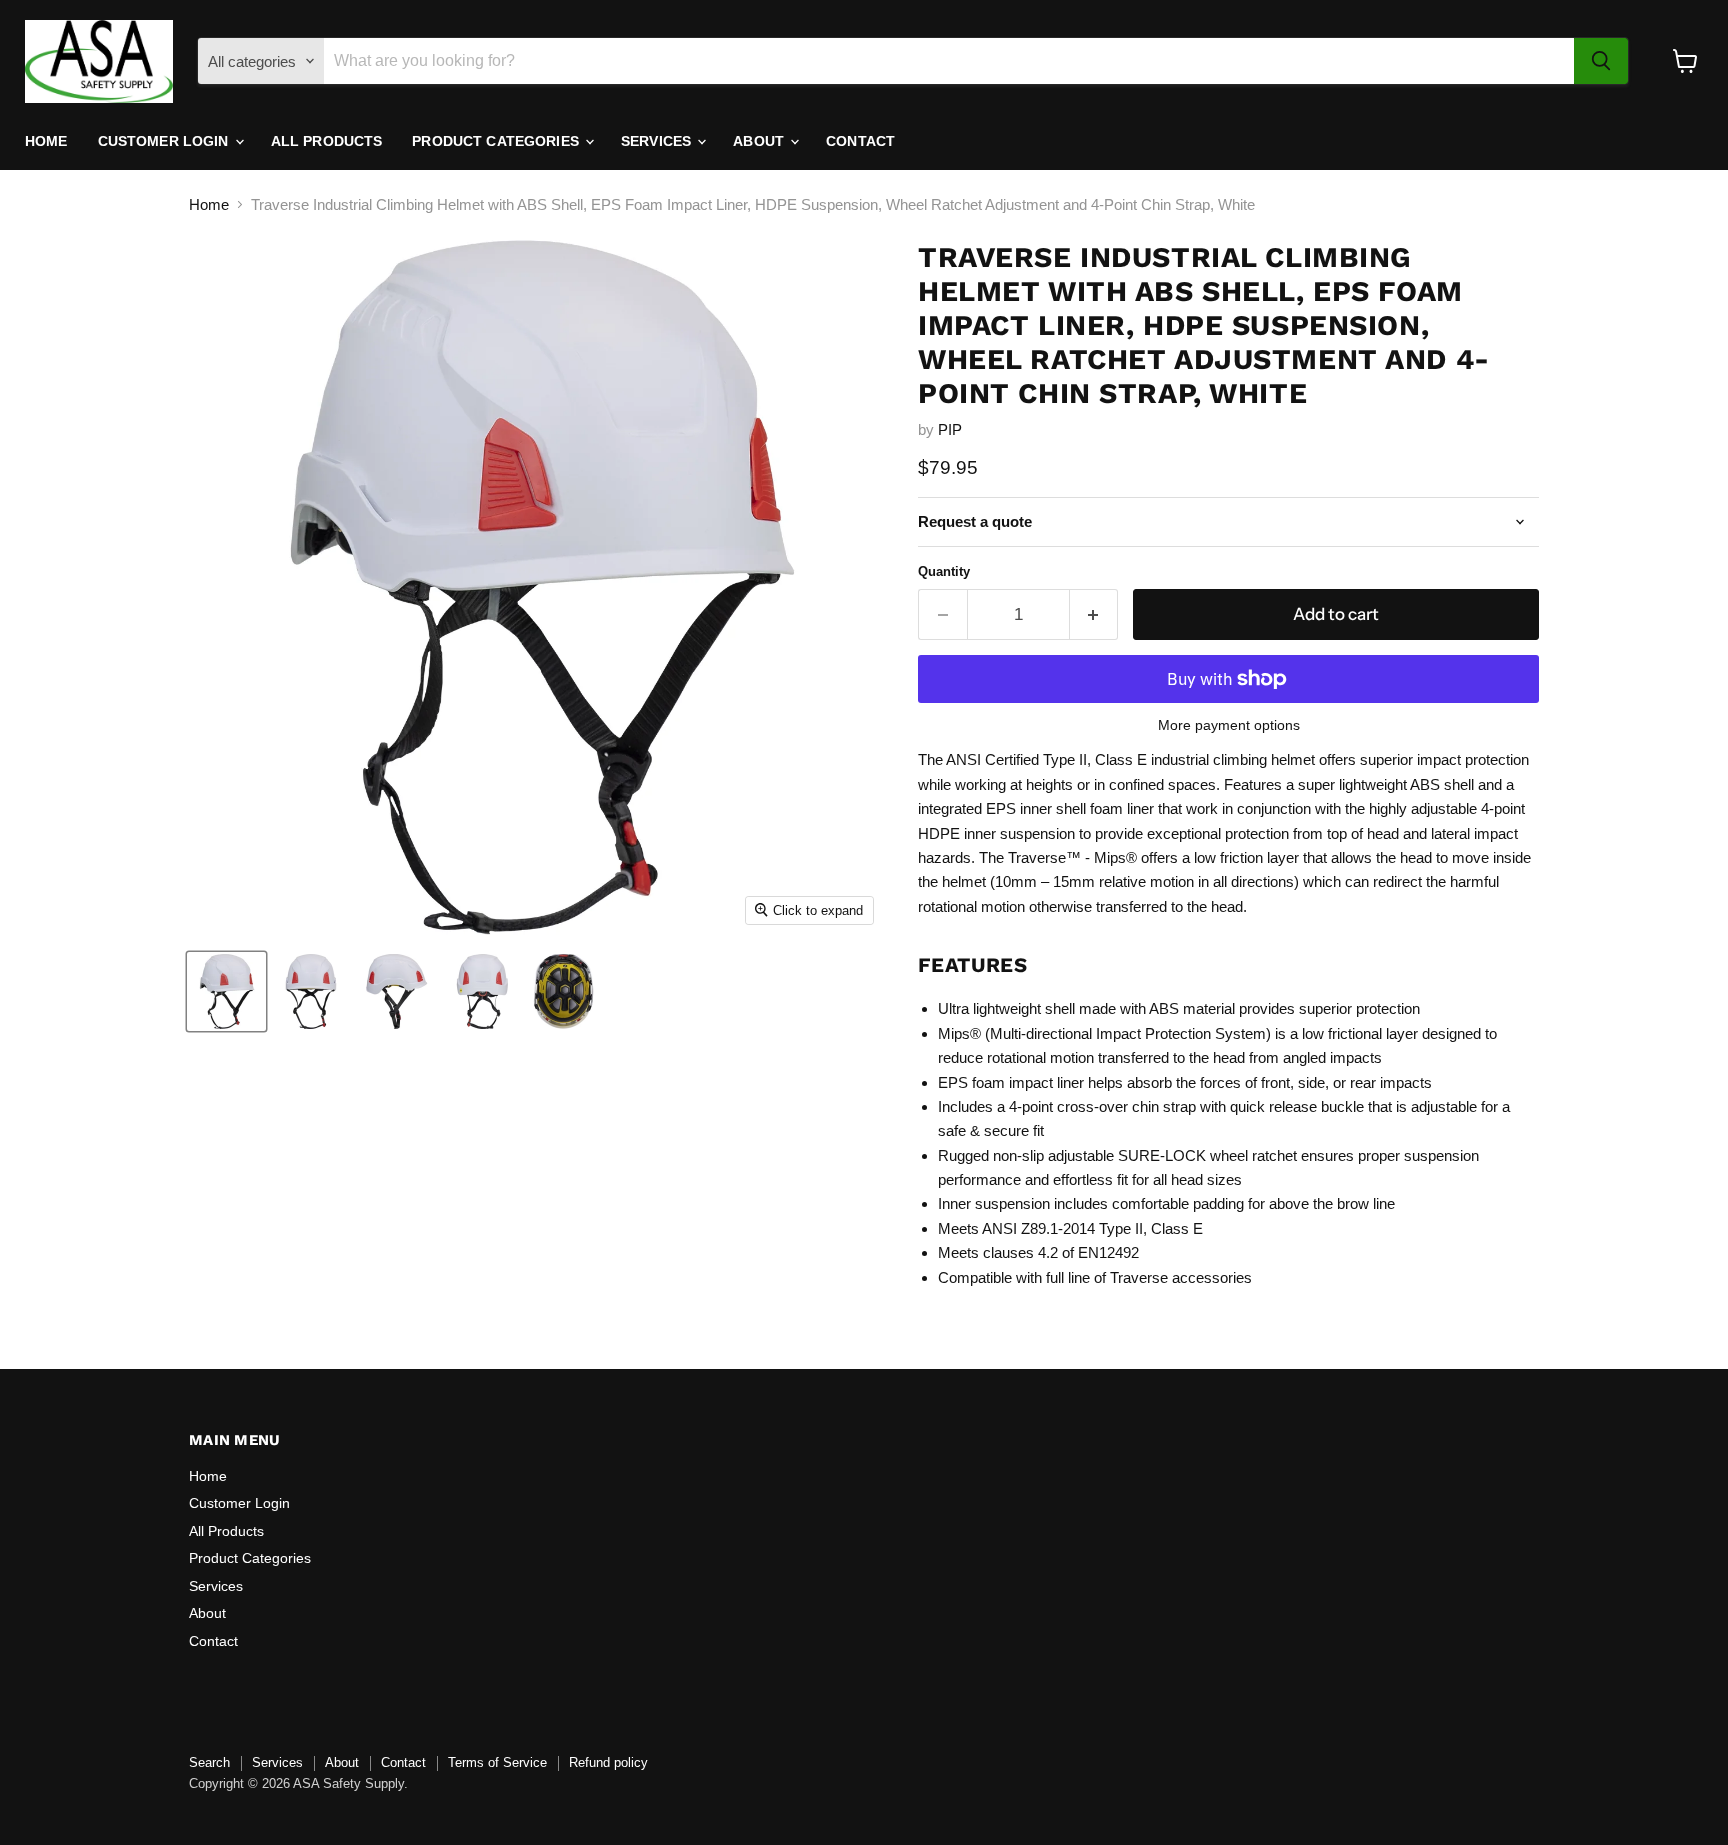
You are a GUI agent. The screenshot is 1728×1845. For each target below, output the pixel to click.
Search (209, 1762)
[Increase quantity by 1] (1094, 614)
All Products (327, 141)
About (760, 141)
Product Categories (497, 141)
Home (46, 141)
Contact (860, 141)
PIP (950, 429)
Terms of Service (497, 1762)
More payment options (1229, 725)
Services (658, 141)
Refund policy (608, 1762)
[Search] (1601, 61)
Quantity (944, 571)
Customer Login (165, 141)
